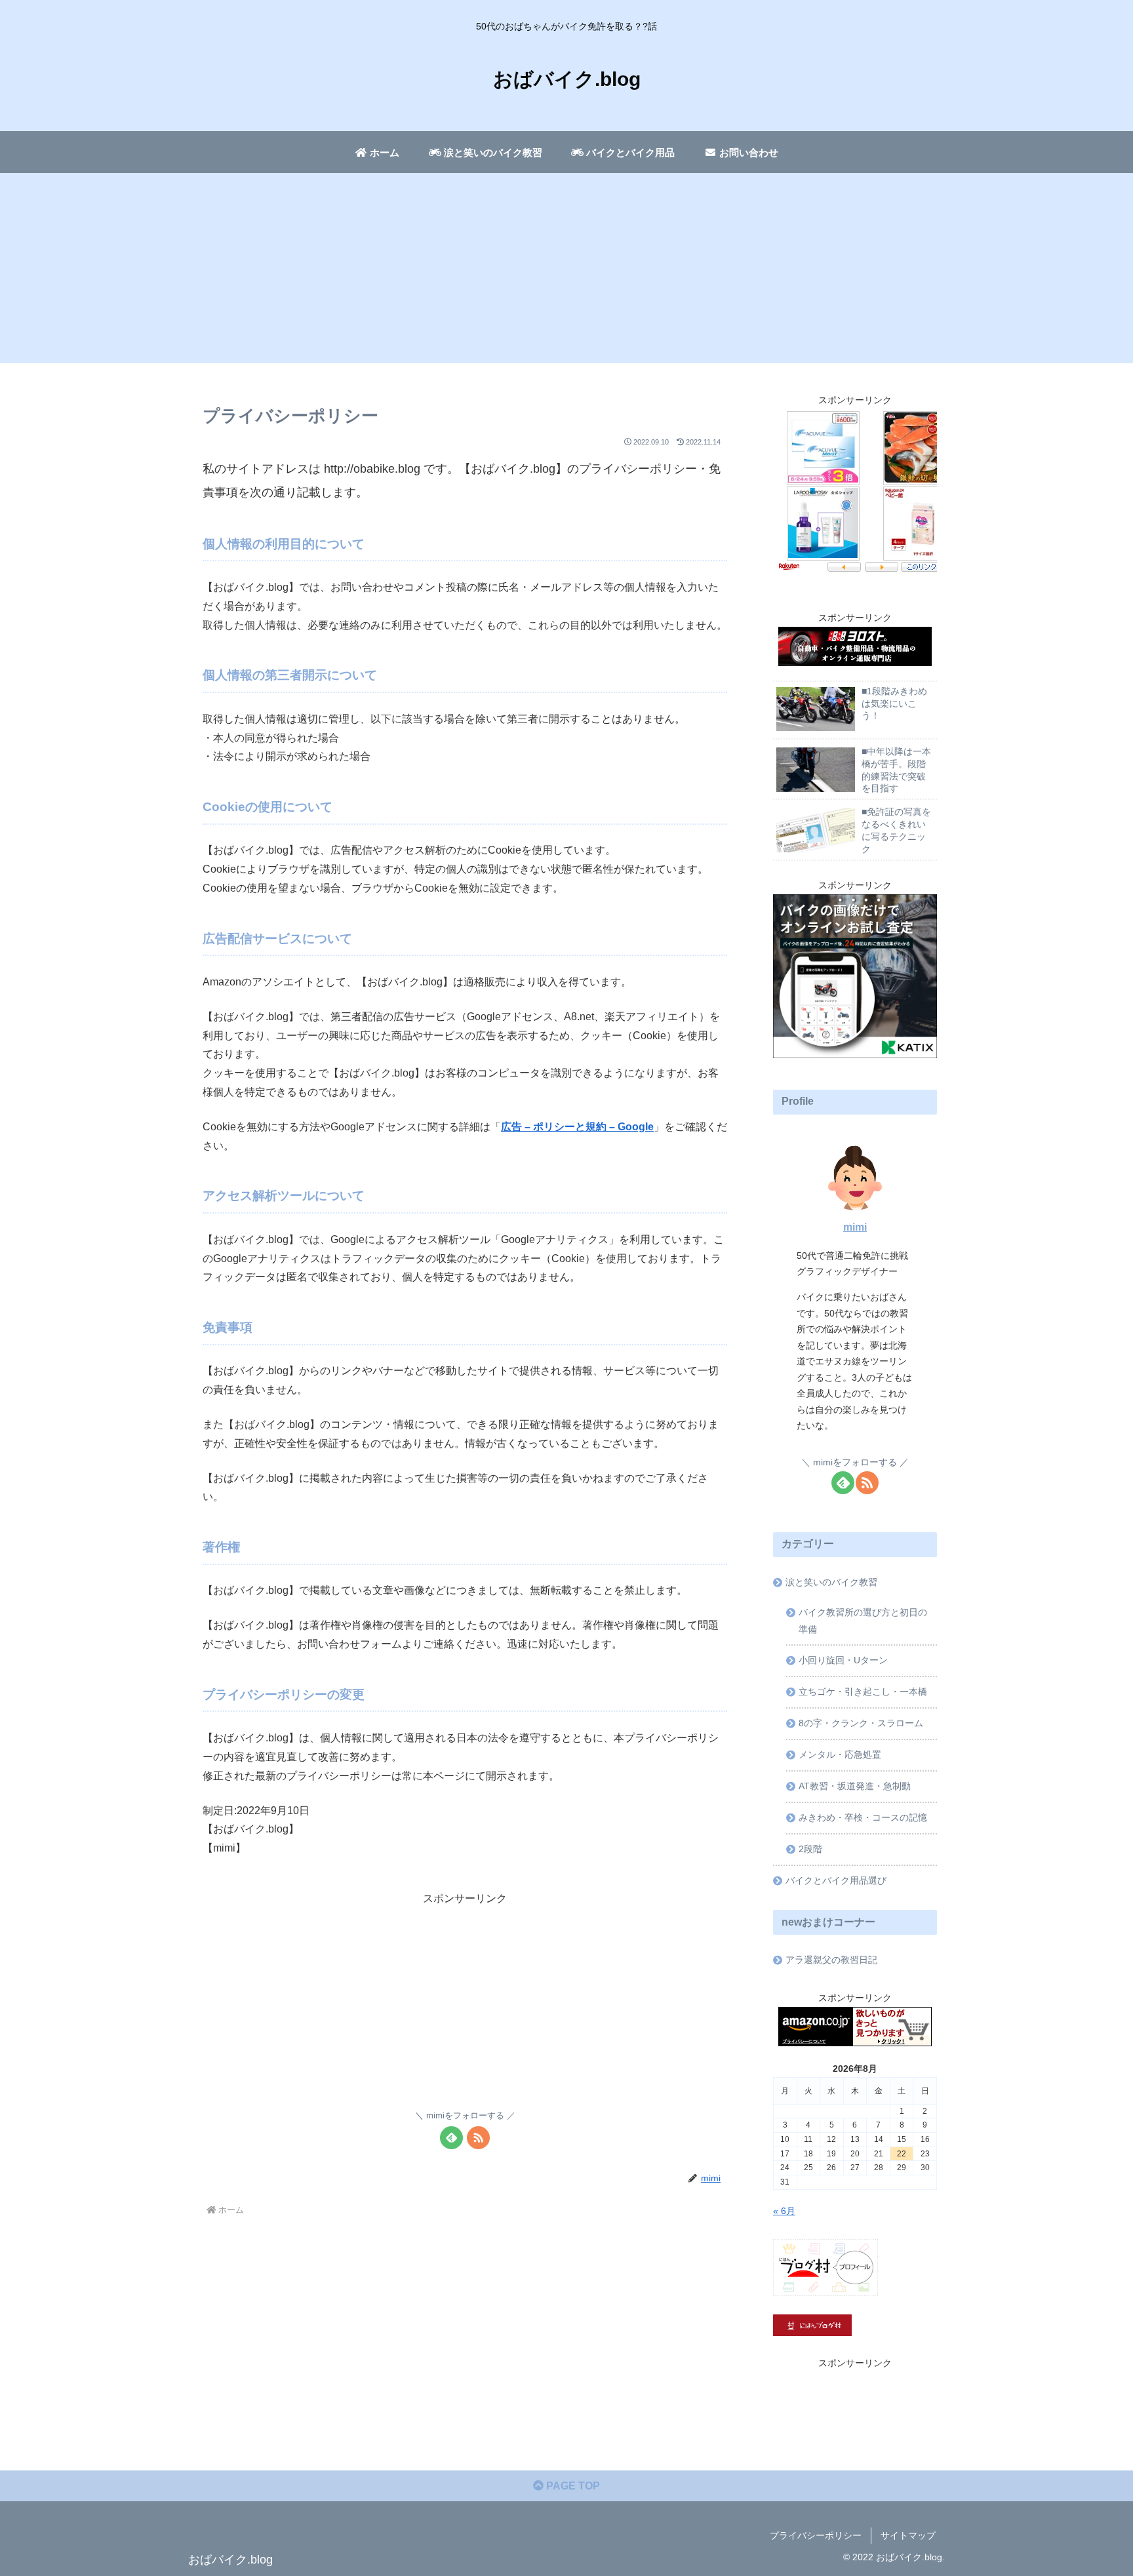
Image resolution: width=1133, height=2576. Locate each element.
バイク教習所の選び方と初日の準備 (863, 1621)
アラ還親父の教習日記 (831, 1960)
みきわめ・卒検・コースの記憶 (863, 1817)
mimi (855, 1227)
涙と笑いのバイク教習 (831, 1582)
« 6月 (784, 2211)
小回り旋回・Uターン (843, 1660)
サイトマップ (908, 2535)
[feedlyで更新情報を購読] (451, 2138)
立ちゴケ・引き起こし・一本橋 (863, 1692)
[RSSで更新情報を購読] (478, 2138)
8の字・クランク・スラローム (861, 1723)
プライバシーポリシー (816, 2535)
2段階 (810, 1849)
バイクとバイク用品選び (836, 1880)
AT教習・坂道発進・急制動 (855, 1786)
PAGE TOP (572, 2486)
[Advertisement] (566, 271)
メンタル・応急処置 (840, 1754)
